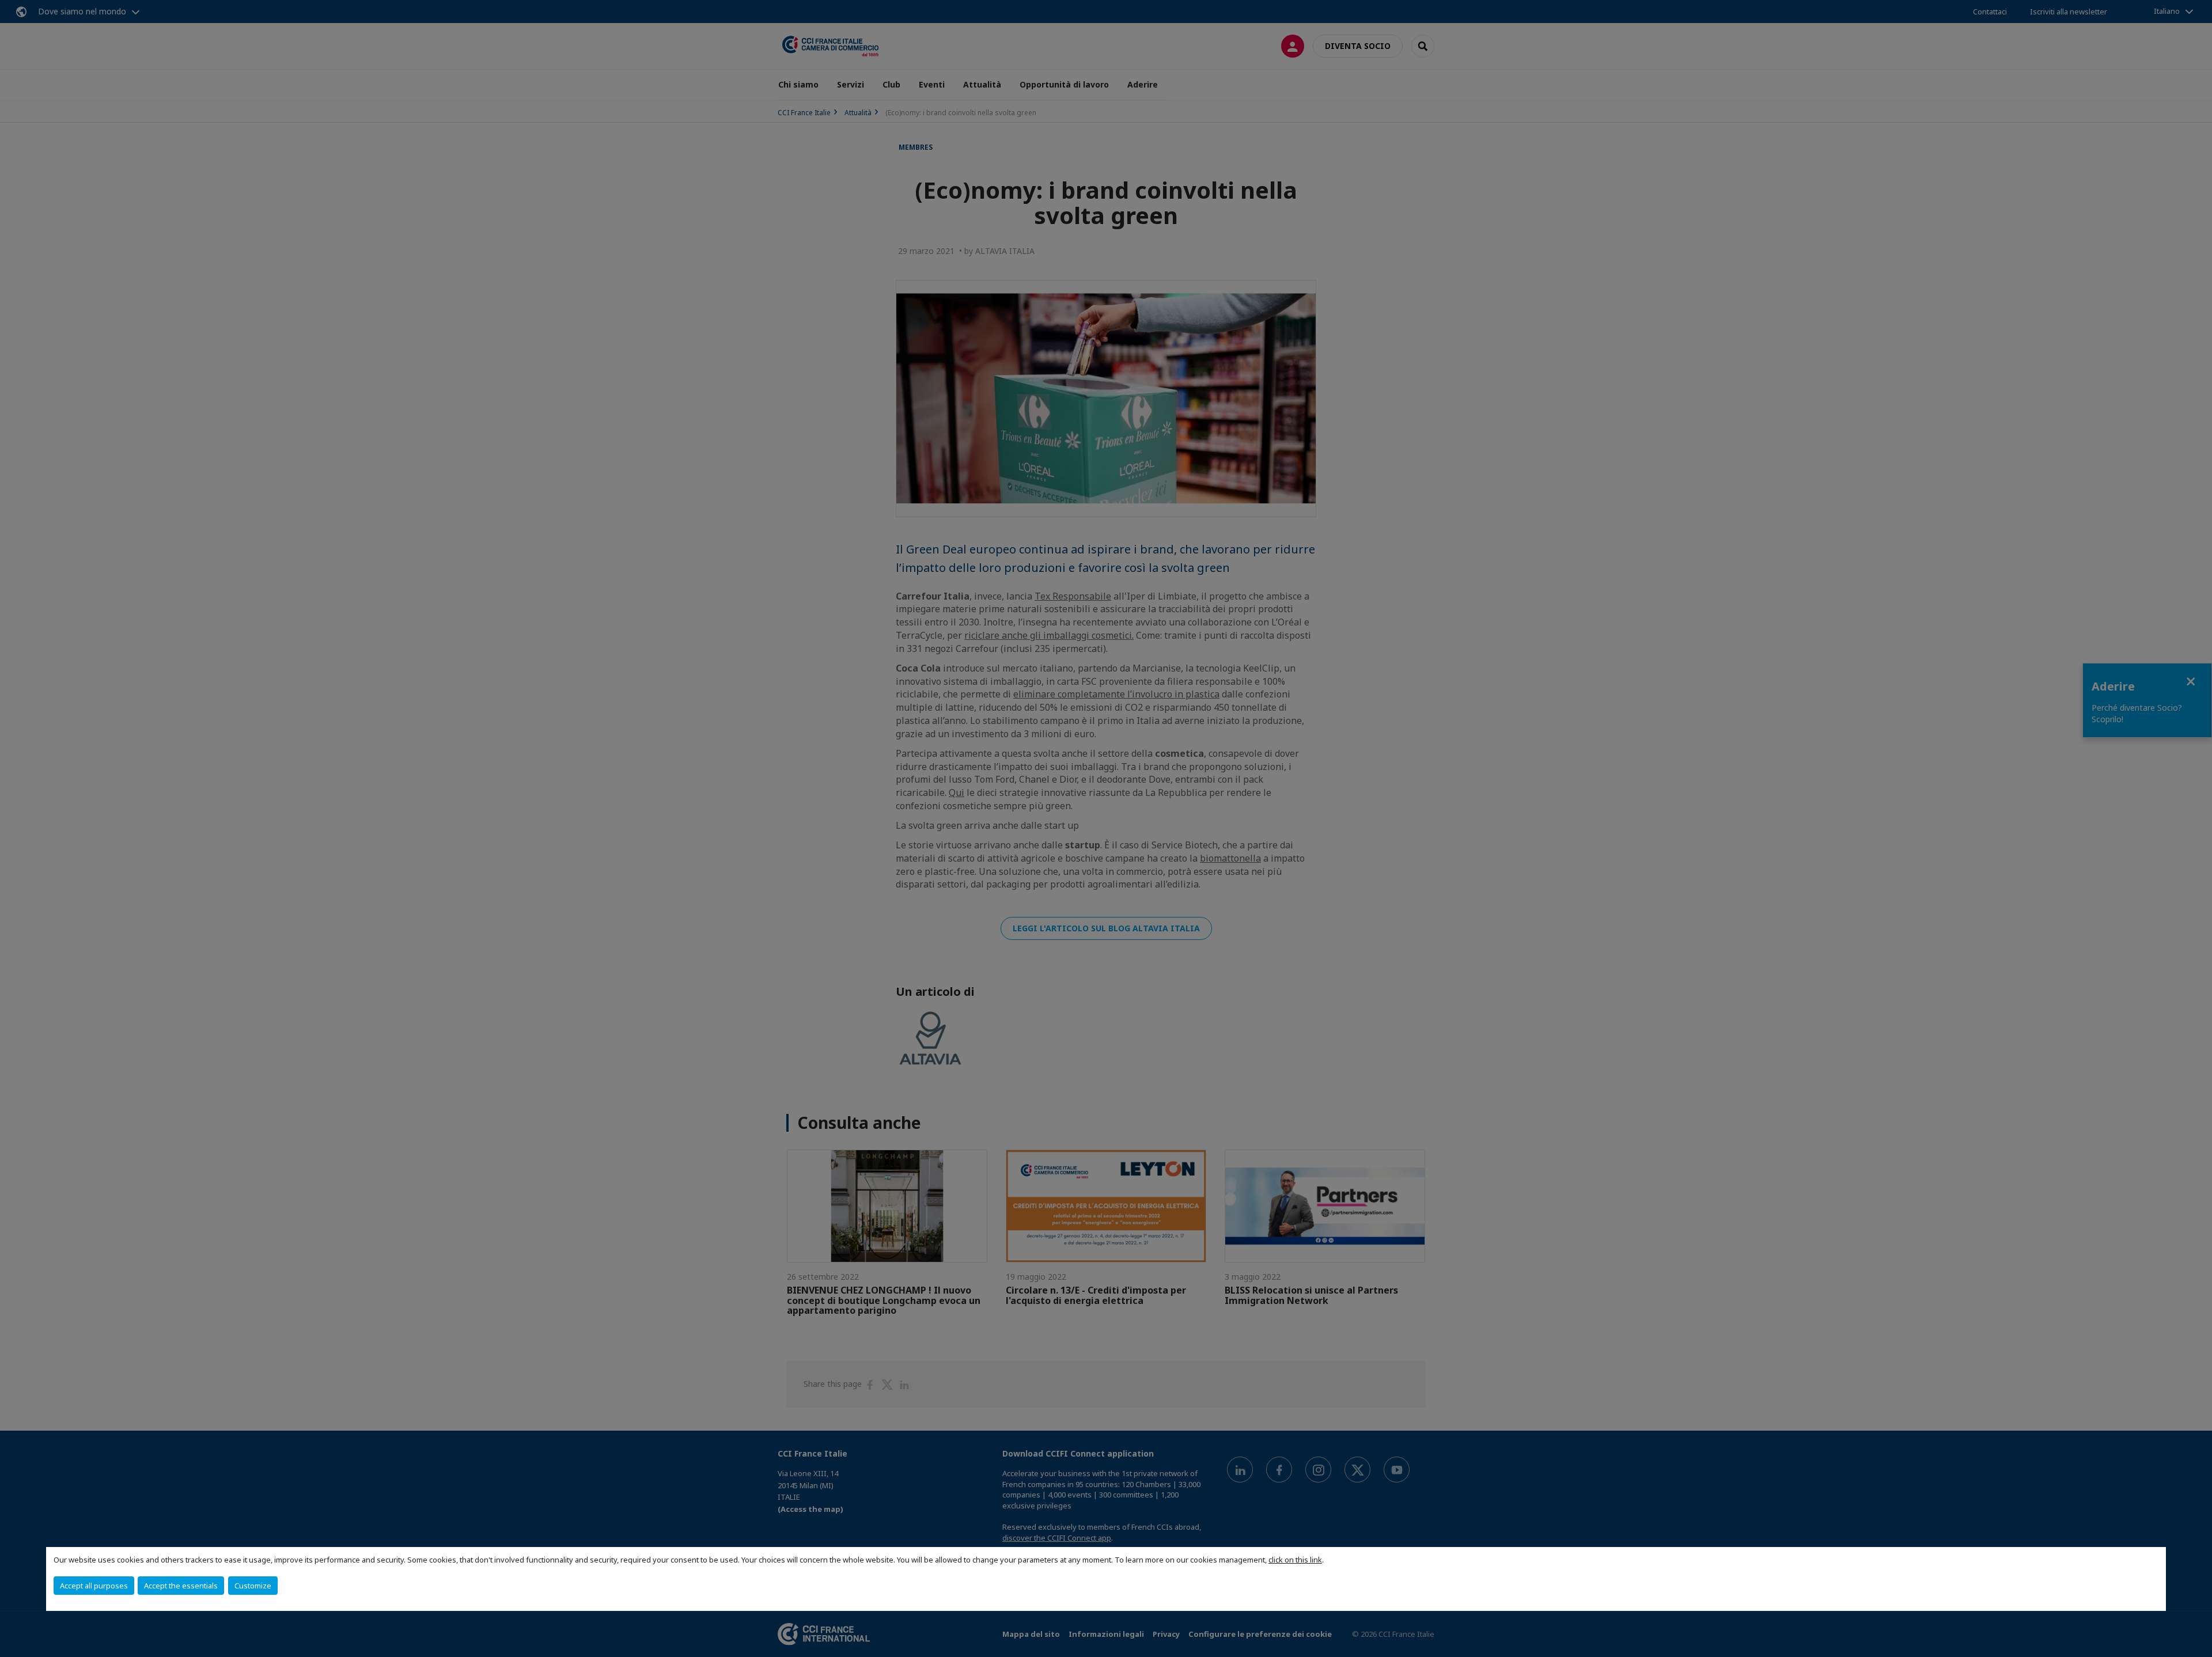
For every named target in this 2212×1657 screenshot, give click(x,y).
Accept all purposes (94, 1586)
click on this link (1295, 1560)
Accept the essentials (181, 1586)
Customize (253, 1586)
